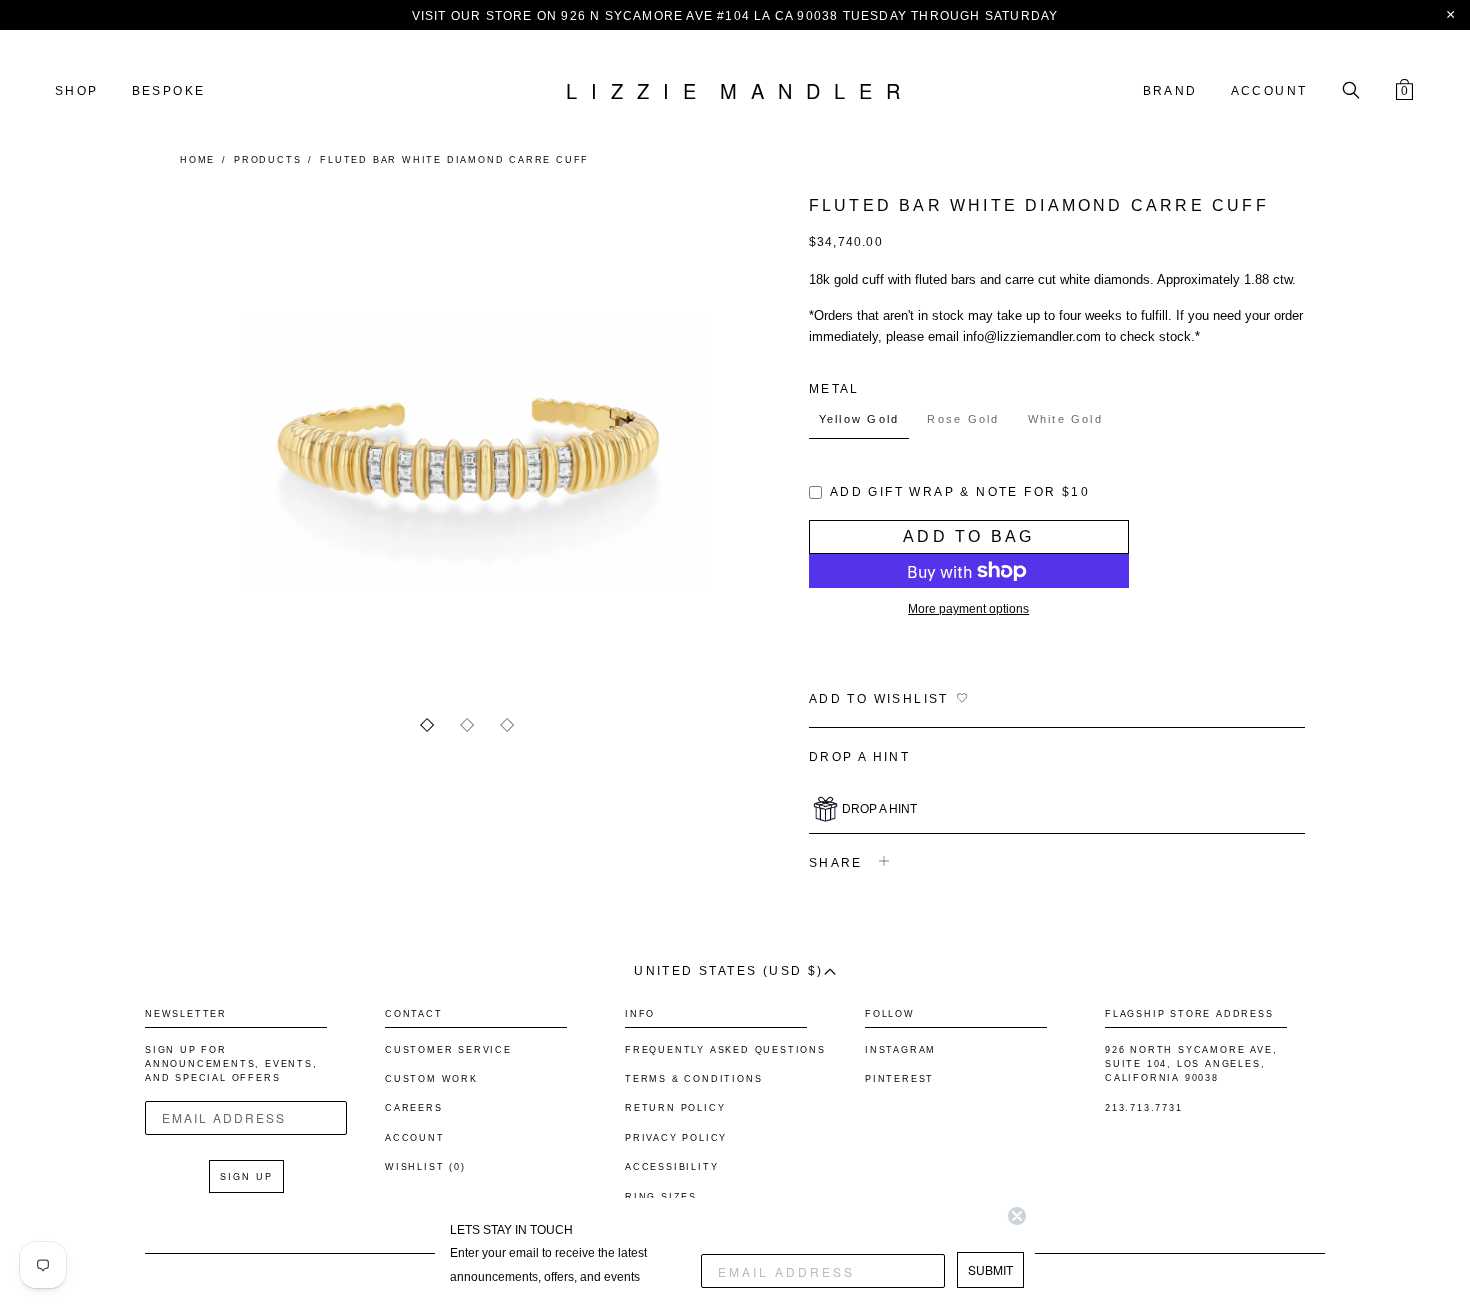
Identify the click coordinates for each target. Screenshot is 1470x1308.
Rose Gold (963, 419)
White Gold (1065, 419)
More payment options (968, 609)
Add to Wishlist (879, 699)
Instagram (900, 1050)
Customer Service (448, 1050)
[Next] (687, 438)
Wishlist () (425, 1167)
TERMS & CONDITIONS (693, 1079)
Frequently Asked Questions (725, 1050)
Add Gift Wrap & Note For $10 (960, 492)
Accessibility (671, 1167)
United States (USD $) (728, 971)
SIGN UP (246, 1176)
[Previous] (247, 438)
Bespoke (169, 91)
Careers (414, 1108)
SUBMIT (990, 1269)
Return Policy (675, 1108)
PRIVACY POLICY (676, 1138)
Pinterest (899, 1079)
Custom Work (431, 1079)
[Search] (1351, 92)
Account (1269, 91)
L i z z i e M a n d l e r (735, 92)
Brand (1170, 91)
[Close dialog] (1017, 1216)
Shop (77, 91)
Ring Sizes (661, 1197)
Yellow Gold (859, 419)
